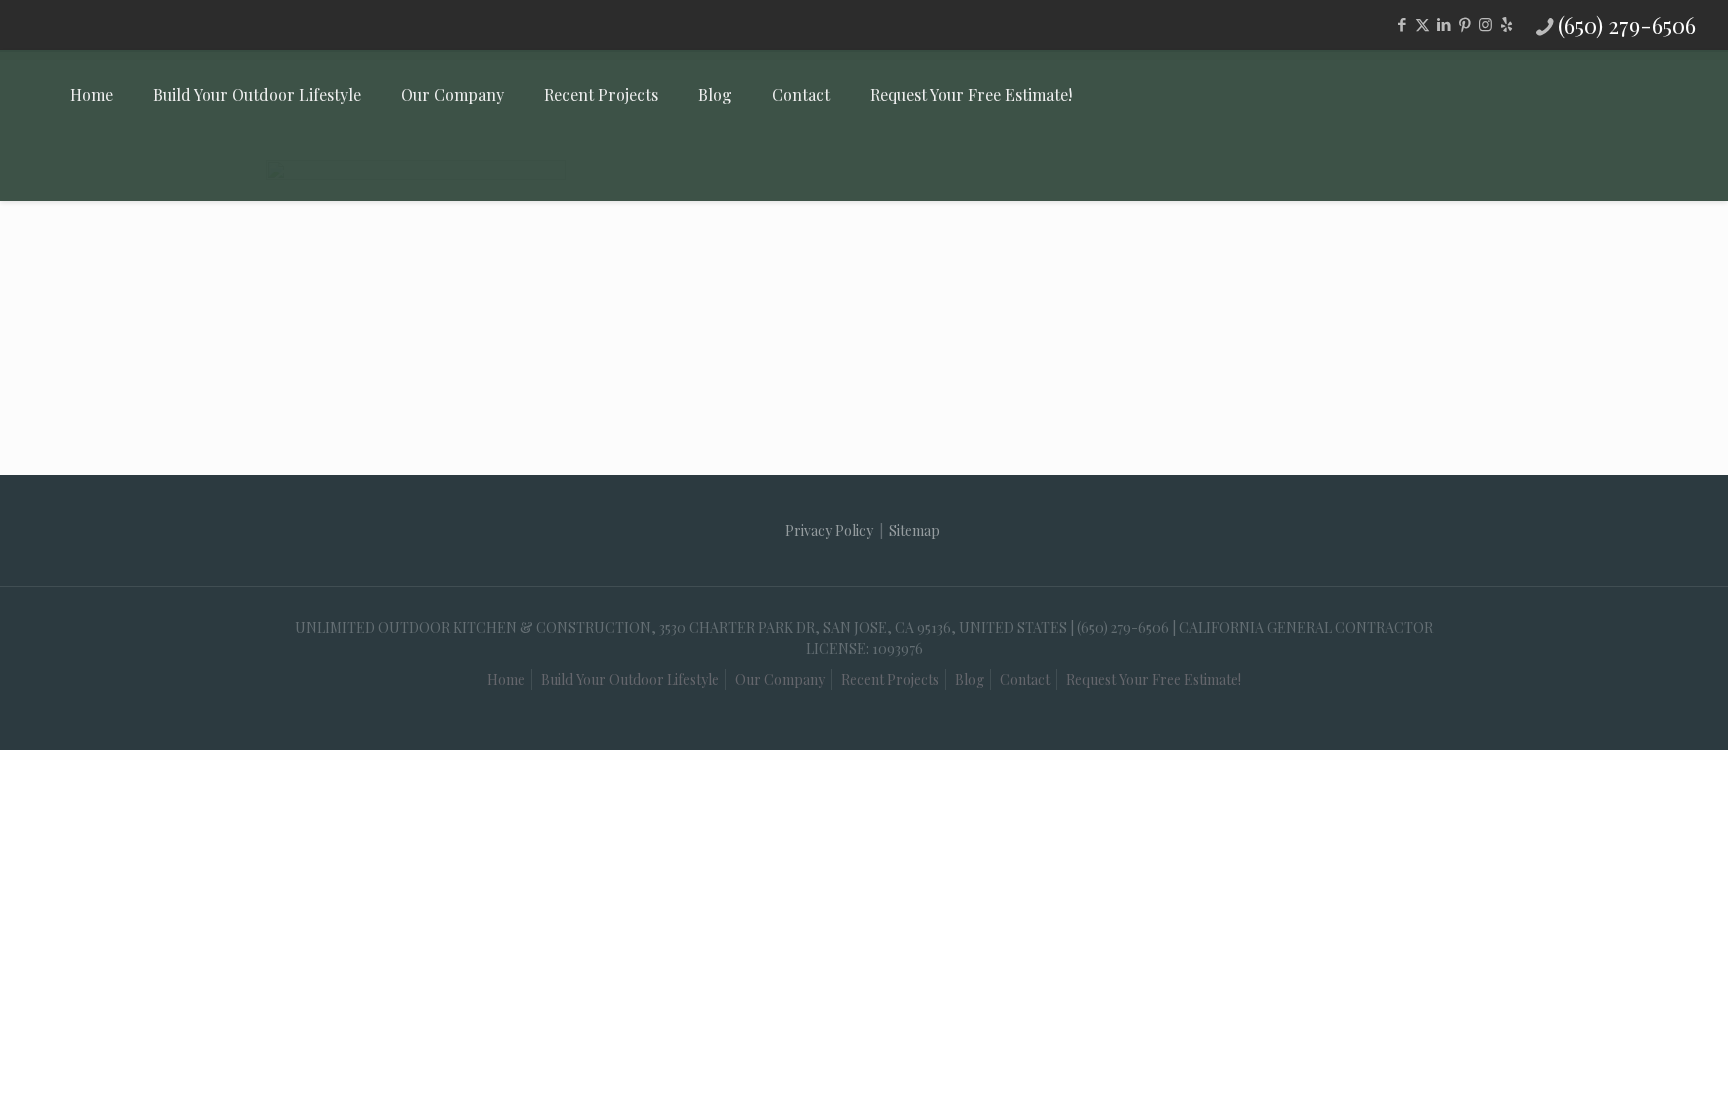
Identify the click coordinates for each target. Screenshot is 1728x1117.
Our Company (780, 679)
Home (506, 679)
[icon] (1506, 24)
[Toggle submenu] (257, 170)
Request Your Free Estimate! (1153, 679)
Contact (1025, 679)
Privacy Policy (829, 530)
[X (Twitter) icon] (1422, 24)
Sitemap (914, 530)
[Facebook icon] (1401, 24)
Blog (969, 679)
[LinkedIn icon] (1443, 24)
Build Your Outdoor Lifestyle (630, 679)
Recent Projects (890, 679)
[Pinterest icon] (1464, 24)
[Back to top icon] (1612, 1066)
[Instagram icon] (1485, 24)
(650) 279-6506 (1627, 25)
